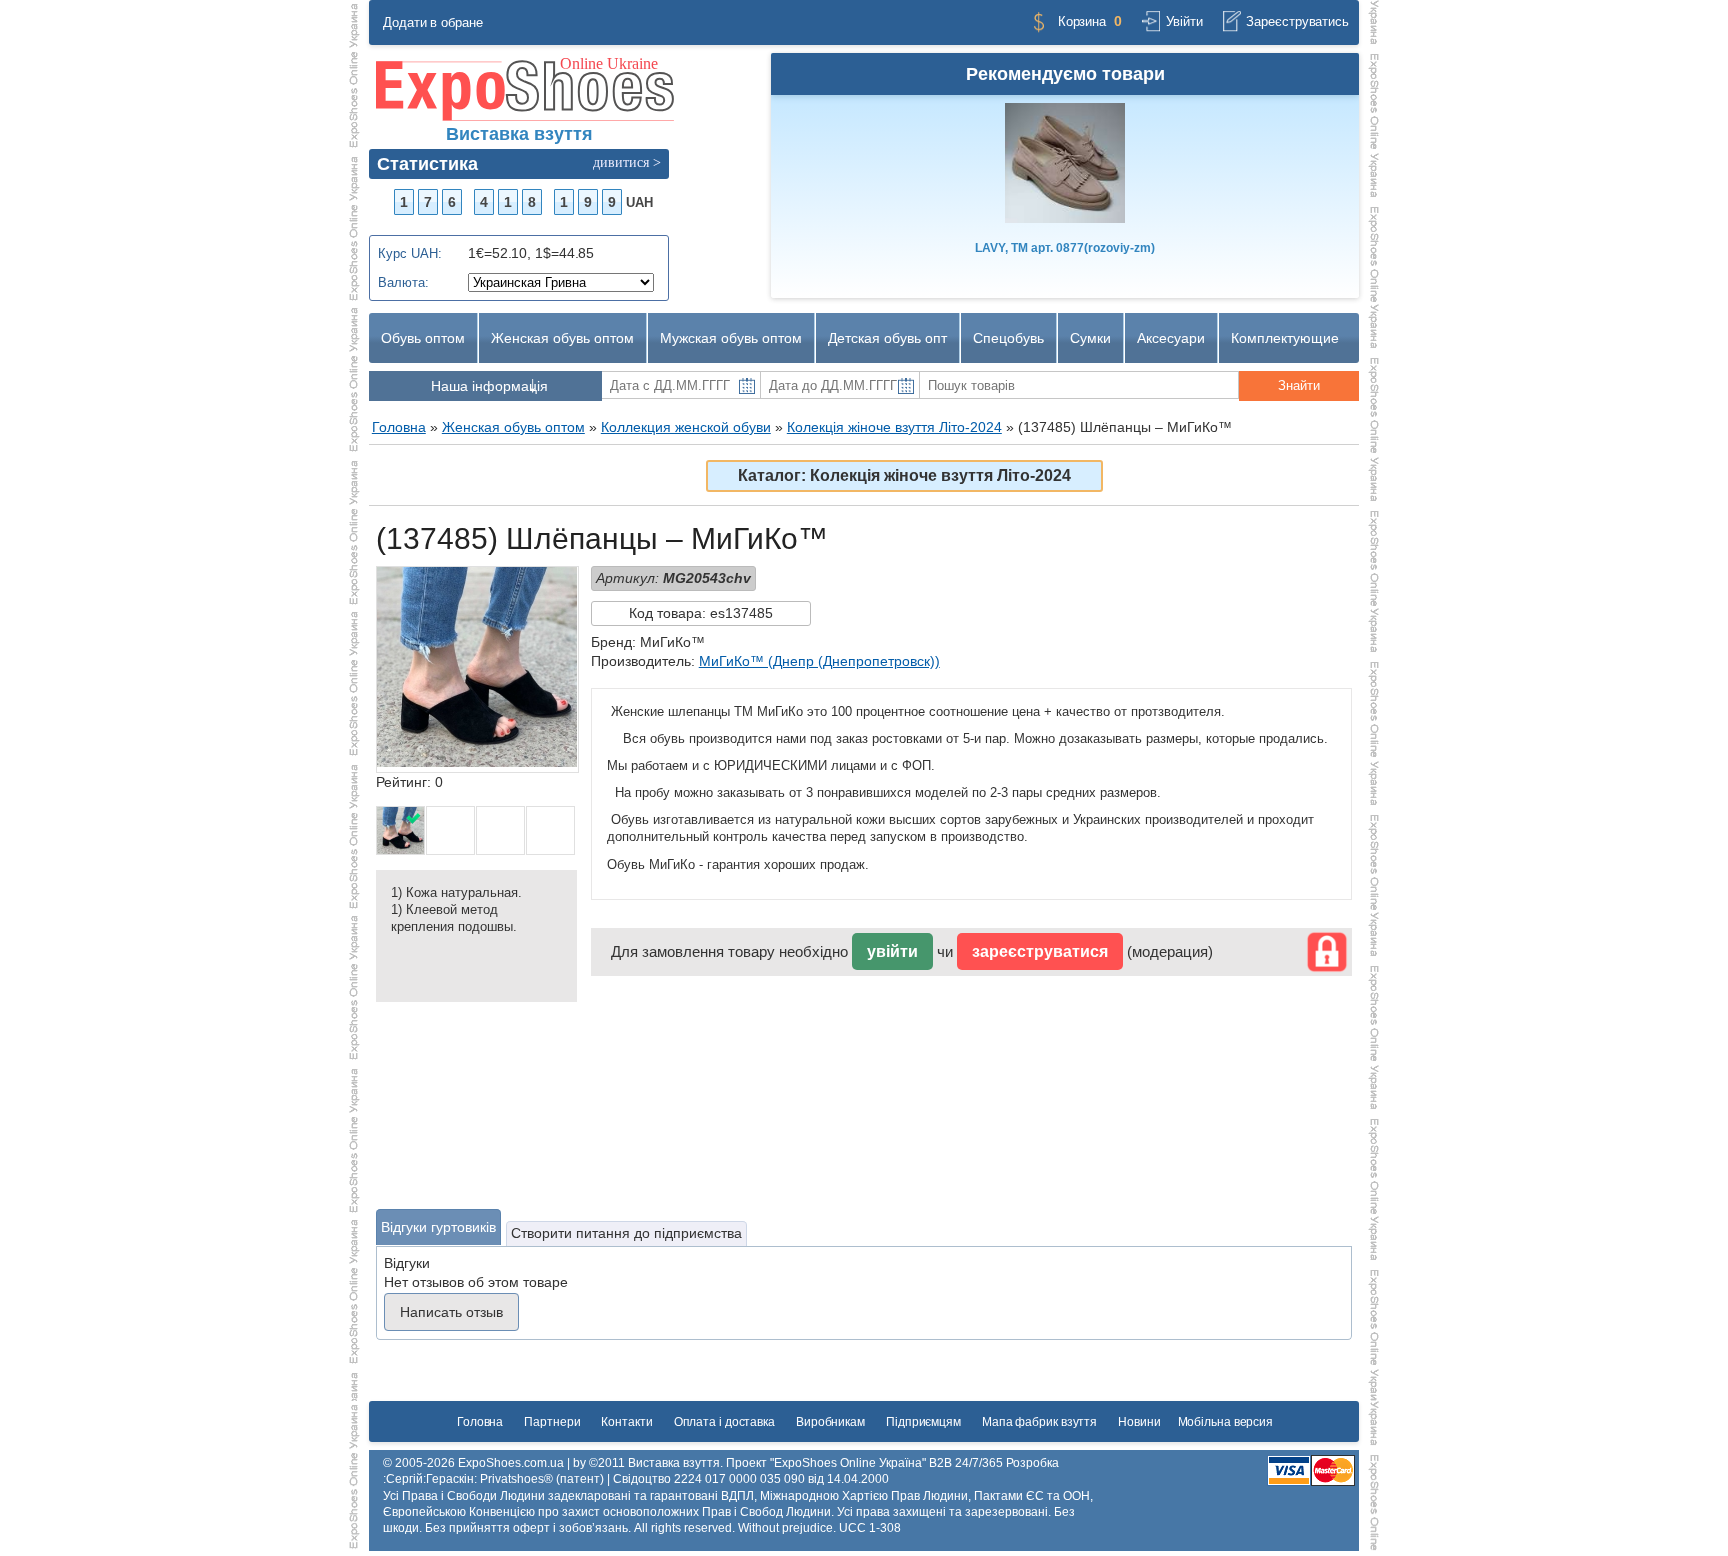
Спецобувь (1008, 338)
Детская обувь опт (887, 338)
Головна (480, 1422)
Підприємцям (923, 1422)
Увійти (1184, 21)
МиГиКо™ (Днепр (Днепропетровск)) (819, 661)
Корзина (1082, 21)
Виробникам (830, 1422)
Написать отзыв (451, 1312)
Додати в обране (433, 22)
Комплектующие (1285, 338)
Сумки (1090, 338)
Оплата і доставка (724, 1422)
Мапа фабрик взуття (1039, 1422)
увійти (892, 951)
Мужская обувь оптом (731, 338)
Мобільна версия (1226, 1422)
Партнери (552, 1422)
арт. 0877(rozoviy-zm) (1065, 248)
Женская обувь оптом (562, 338)
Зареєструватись (1297, 21)
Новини (1139, 1422)
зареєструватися (1040, 951)
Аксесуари (1171, 338)
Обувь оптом (423, 338)
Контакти (626, 1422)
